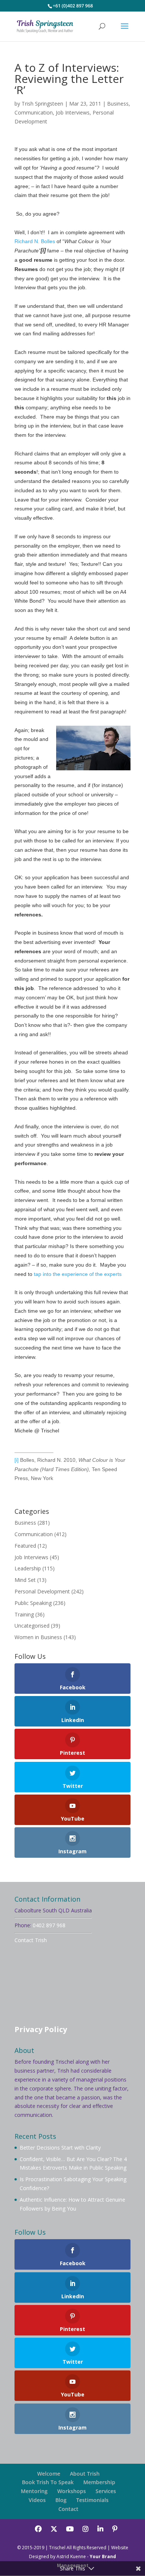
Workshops (72, 2491)
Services (106, 2491)
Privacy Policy (41, 2029)
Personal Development (42, 1591)
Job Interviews (73, 112)
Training (24, 1614)
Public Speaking (33, 1603)
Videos (37, 2500)
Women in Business (38, 1637)
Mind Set (25, 1580)
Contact (68, 2509)
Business (118, 104)
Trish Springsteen (42, 104)
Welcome (49, 2474)
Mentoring (34, 2491)
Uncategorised (32, 1626)
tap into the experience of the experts (78, 1274)
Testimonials (92, 2500)
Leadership (28, 1568)
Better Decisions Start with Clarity (60, 2148)
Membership (99, 2482)
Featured (25, 1546)
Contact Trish (31, 1940)
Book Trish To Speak (48, 2482)
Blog (61, 2500)
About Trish (85, 2474)
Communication (34, 112)
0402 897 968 (49, 1925)
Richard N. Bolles (35, 241)
